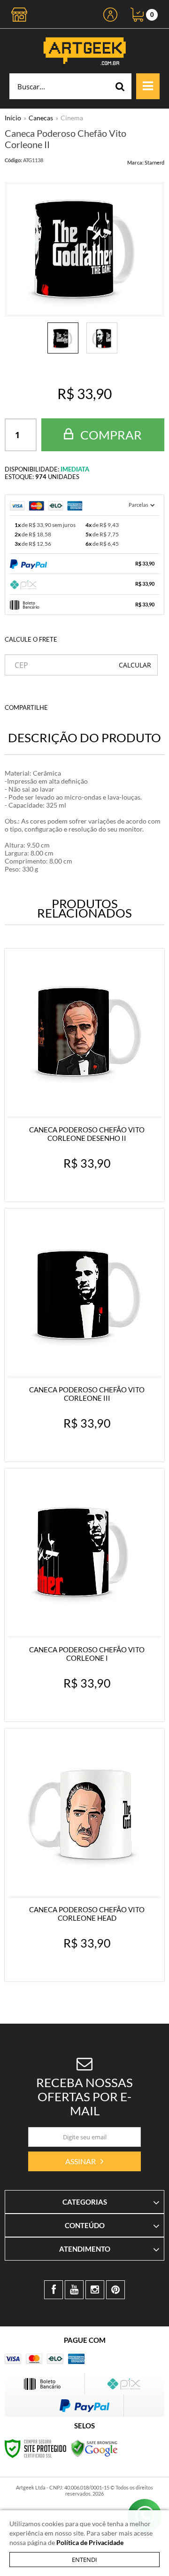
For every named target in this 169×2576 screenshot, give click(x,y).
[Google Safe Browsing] (94, 2448)
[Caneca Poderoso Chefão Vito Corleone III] (84, 1335)
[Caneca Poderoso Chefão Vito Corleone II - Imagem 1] (63, 338)
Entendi (84, 2560)
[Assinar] (84, 2161)
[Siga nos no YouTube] (74, 2290)
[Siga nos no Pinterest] (115, 2290)
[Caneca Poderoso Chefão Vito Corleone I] (84, 1595)
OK (135, 665)
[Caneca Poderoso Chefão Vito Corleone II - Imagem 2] (102, 338)
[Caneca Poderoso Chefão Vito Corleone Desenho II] (84, 1075)
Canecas (41, 118)
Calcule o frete (31, 639)
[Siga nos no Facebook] (54, 2290)
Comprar (110, 435)
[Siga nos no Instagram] (95, 2290)
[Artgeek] (84, 51)
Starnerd (154, 162)
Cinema (72, 118)
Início (13, 118)
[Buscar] (120, 86)
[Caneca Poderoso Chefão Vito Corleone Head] (84, 1855)
